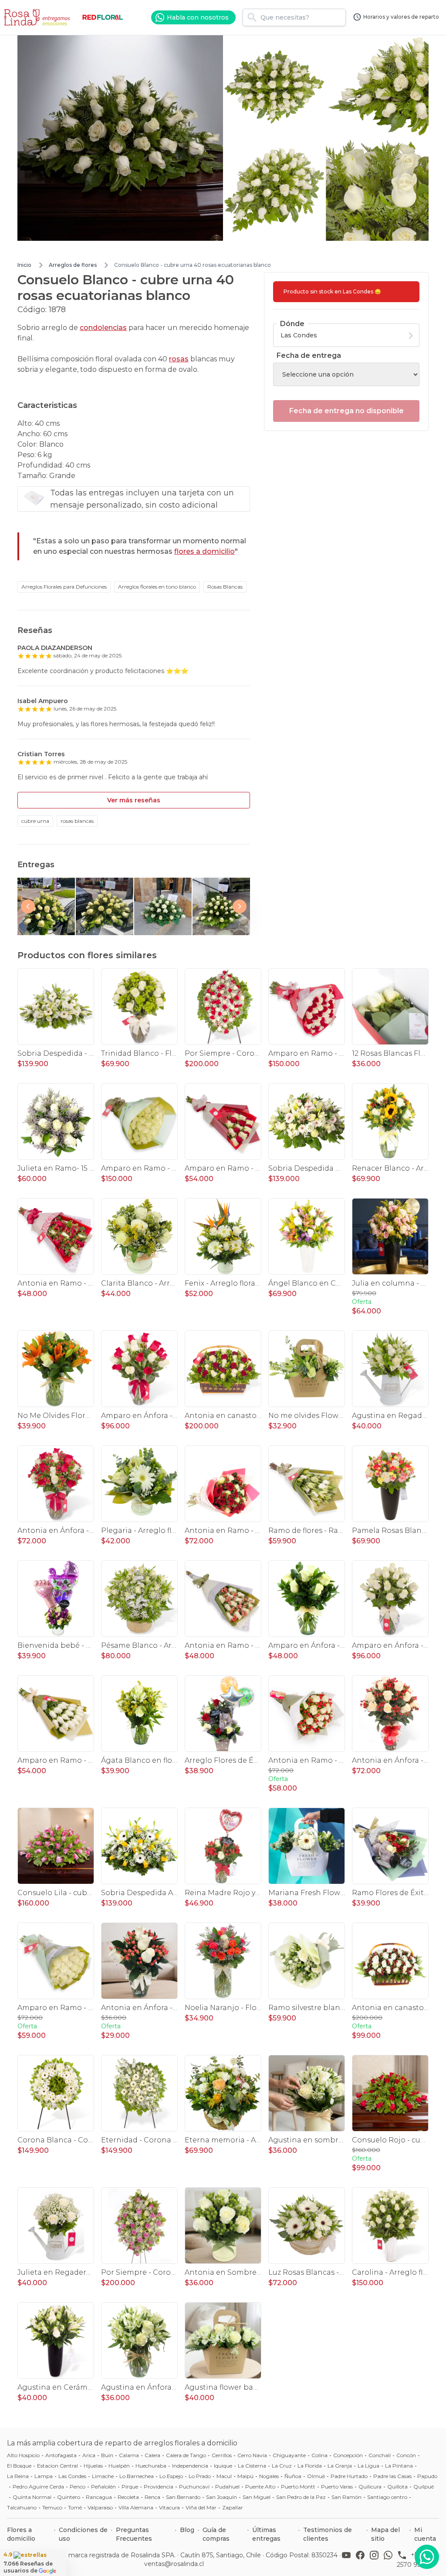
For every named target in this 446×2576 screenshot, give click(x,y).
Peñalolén (103, 2487)
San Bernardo (183, 2497)
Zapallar (233, 2507)
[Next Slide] (240, 906)
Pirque (130, 2487)
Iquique (223, 2466)
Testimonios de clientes (328, 2534)
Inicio (24, 265)
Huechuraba (151, 2466)
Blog (187, 2530)
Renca (152, 2497)
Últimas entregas (266, 2534)
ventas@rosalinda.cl (174, 2564)
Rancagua (99, 2497)
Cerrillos (222, 2455)
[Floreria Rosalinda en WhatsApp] (390, 2559)
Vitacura (169, 2507)
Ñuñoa (293, 2476)
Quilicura (370, 2487)
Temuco (52, 2507)
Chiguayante (289, 2455)
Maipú (245, 2476)
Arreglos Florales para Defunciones (64, 587)
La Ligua (368, 2466)
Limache (103, 2476)
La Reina (18, 2476)
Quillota (397, 2487)
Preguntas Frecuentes (134, 2534)
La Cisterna (252, 2466)
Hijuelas (93, 2466)
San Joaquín (221, 2497)
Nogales (269, 2476)
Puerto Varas (337, 2487)
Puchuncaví (194, 2487)
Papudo (427, 2476)
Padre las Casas (392, 2476)
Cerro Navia (252, 2455)
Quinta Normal (32, 2497)
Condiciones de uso (83, 2534)
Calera (152, 2455)
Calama (129, 2455)
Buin (107, 2455)
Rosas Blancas (225, 587)
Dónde (292, 324)
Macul (224, 2476)
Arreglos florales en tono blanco (157, 587)
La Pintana (399, 2466)
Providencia (159, 2487)
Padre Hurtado (349, 2476)
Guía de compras (216, 2534)
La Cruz (282, 2466)
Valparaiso (100, 2507)
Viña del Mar (201, 2507)
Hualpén (119, 2466)
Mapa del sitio (385, 2534)
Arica (89, 2455)
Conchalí (380, 2455)
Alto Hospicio (23, 2455)
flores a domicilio (204, 551)
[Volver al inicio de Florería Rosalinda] (38, 17)
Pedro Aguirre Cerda (38, 2487)
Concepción (348, 2455)
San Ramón (346, 2497)
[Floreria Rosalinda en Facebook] (362, 2559)
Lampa (44, 2476)
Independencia (190, 2466)
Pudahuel (227, 2487)
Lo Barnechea (137, 2476)
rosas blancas (77, 821)
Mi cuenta (425, 2534)
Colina (319, 2455)
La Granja (340, 2466)
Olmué (316, 2476)
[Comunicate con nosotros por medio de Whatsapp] (427, 2557)
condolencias (103, 328)
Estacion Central (57, 2466)
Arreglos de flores (73, 265)
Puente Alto (260, 2487)
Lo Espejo (171, 2476)
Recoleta (128, 2497)
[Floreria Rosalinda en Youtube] (348, 2559)
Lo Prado (200, 2476)
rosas (179, 359)
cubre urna (35, 821)
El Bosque (19, 2466)
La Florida (310, 2466)
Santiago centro (387, 2497)
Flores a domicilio (21, 2534)
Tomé (75, 2507)
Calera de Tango (186, 2455)
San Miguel (257, 2497)
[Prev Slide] (28, 906)
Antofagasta (61, 2455)
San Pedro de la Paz (301, 2497)
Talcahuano (22, 2507)
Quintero (69, 2497)
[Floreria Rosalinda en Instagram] (376, 2559)
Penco (78, 2487)
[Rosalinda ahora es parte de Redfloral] (103, 17)
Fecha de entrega (309, 355)
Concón (406, 2455)
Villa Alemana (136, 2507)
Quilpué (424, 2487)
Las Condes (72, 2476)
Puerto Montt (298, 2487)
